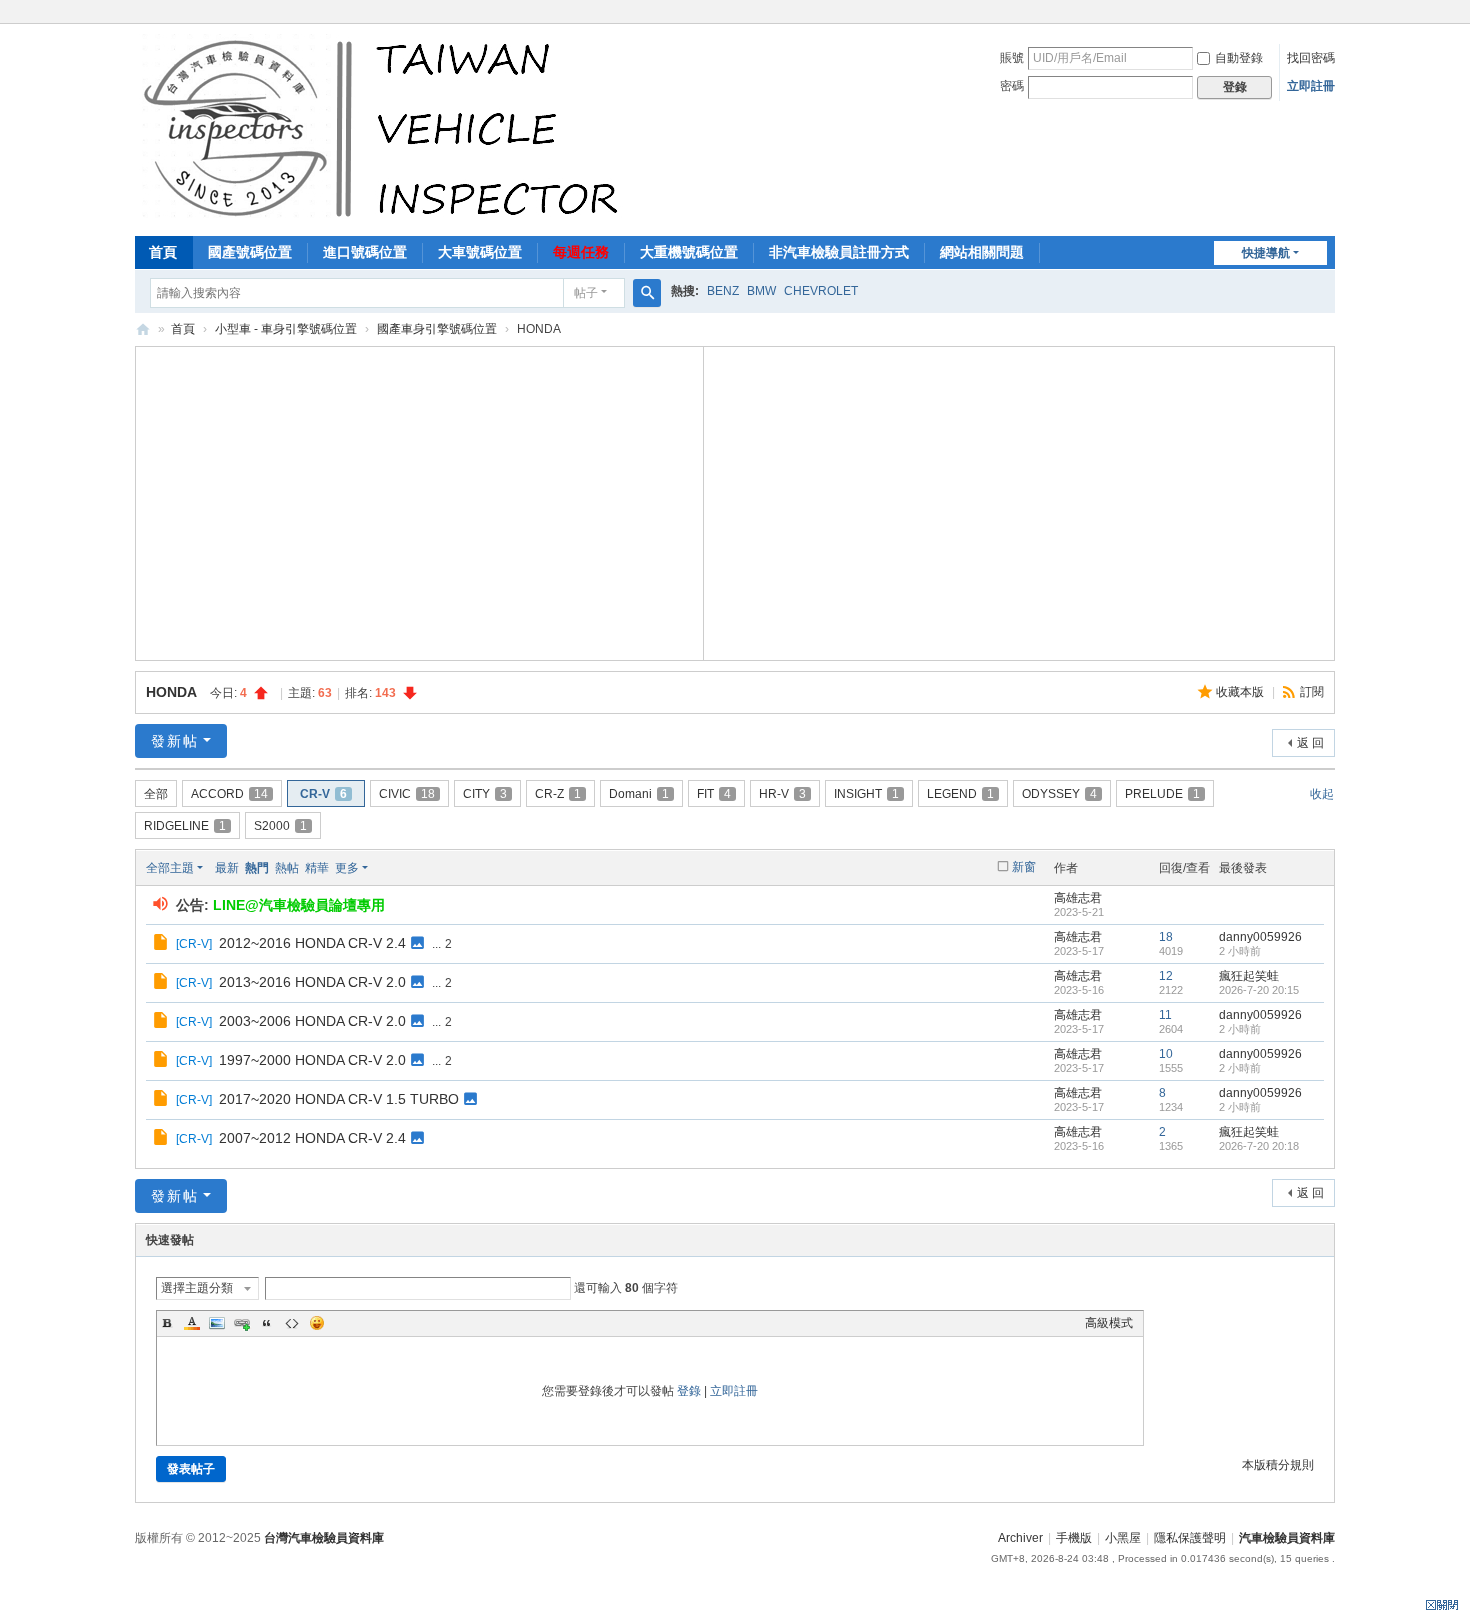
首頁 (163, 252)
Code (292, 1323)
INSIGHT (866, 794)
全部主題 (170, 868)
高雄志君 (1078, 898)
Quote (267, 1323)
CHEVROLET (821, 291)
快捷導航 (1266, 253)
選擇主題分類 (197, 1288)
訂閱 (1312, 692)
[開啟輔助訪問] (1330, 14)
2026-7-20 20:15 (1259, 990)
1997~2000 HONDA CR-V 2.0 (312, 1060)
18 (1166, 937)
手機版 (1074, 1538)
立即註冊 (1311, 86)
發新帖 (175, 741)
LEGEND (960, 794)
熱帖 (287, 868)
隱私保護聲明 (1190, 1538)
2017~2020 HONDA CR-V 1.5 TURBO (339, 1099)
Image (217, 1323)
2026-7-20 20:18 (1259, 1146)
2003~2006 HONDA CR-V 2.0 (312, 1021)
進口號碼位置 (365, 252)
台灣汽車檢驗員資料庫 (324, 1538)
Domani (639, 794)
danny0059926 (1260, 937)
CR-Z (558, 794)
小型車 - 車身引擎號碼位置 (286, 329)
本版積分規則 (1278, 1465)
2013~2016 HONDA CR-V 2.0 (312, 982)
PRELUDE (1162, 794)
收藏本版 (1241, 692)
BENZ (723, 291)
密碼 (1012, 86)
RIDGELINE (185, 826)
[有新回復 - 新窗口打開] (162, 945)
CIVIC (407, 794)
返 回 (1310, 743)
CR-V (323, 794)
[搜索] (647, 293)
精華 (317, 868)
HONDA (171, 692)
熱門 (257, 868)
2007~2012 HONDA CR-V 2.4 (312, 1138)
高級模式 (1109, 1323)
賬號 (1012, 58)
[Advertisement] (420, 501)
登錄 (689, 1391)
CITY (485, 794)
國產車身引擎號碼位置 (437, 329)
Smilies (317, 1323)
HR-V (782, 794)
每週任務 (581, 252)
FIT (714, 794)
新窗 (1024, 867)
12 (1166, 976)
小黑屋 (1123, 1538)
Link (242, 1323)
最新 (227, 868)
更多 (347, 868)
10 (1166, 1054)
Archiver (1020, 1538)
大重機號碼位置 (689, 252)
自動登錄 (1239, 58)
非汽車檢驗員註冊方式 (839, 252)
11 (1165, 1015)
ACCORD (229, 794)
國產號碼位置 (250, 252)
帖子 (586, 293)
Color (192, 1323)
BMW (761, 291)
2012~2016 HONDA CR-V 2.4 (312, 943)
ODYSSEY (1059, 794)
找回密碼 (1311, 58)
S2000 (280, 826)
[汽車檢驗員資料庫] (385, 128)
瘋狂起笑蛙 (1249, 976)
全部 (156, 794)
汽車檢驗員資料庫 (143, 329)
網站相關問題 (982, 252)
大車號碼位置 (480, 252)
